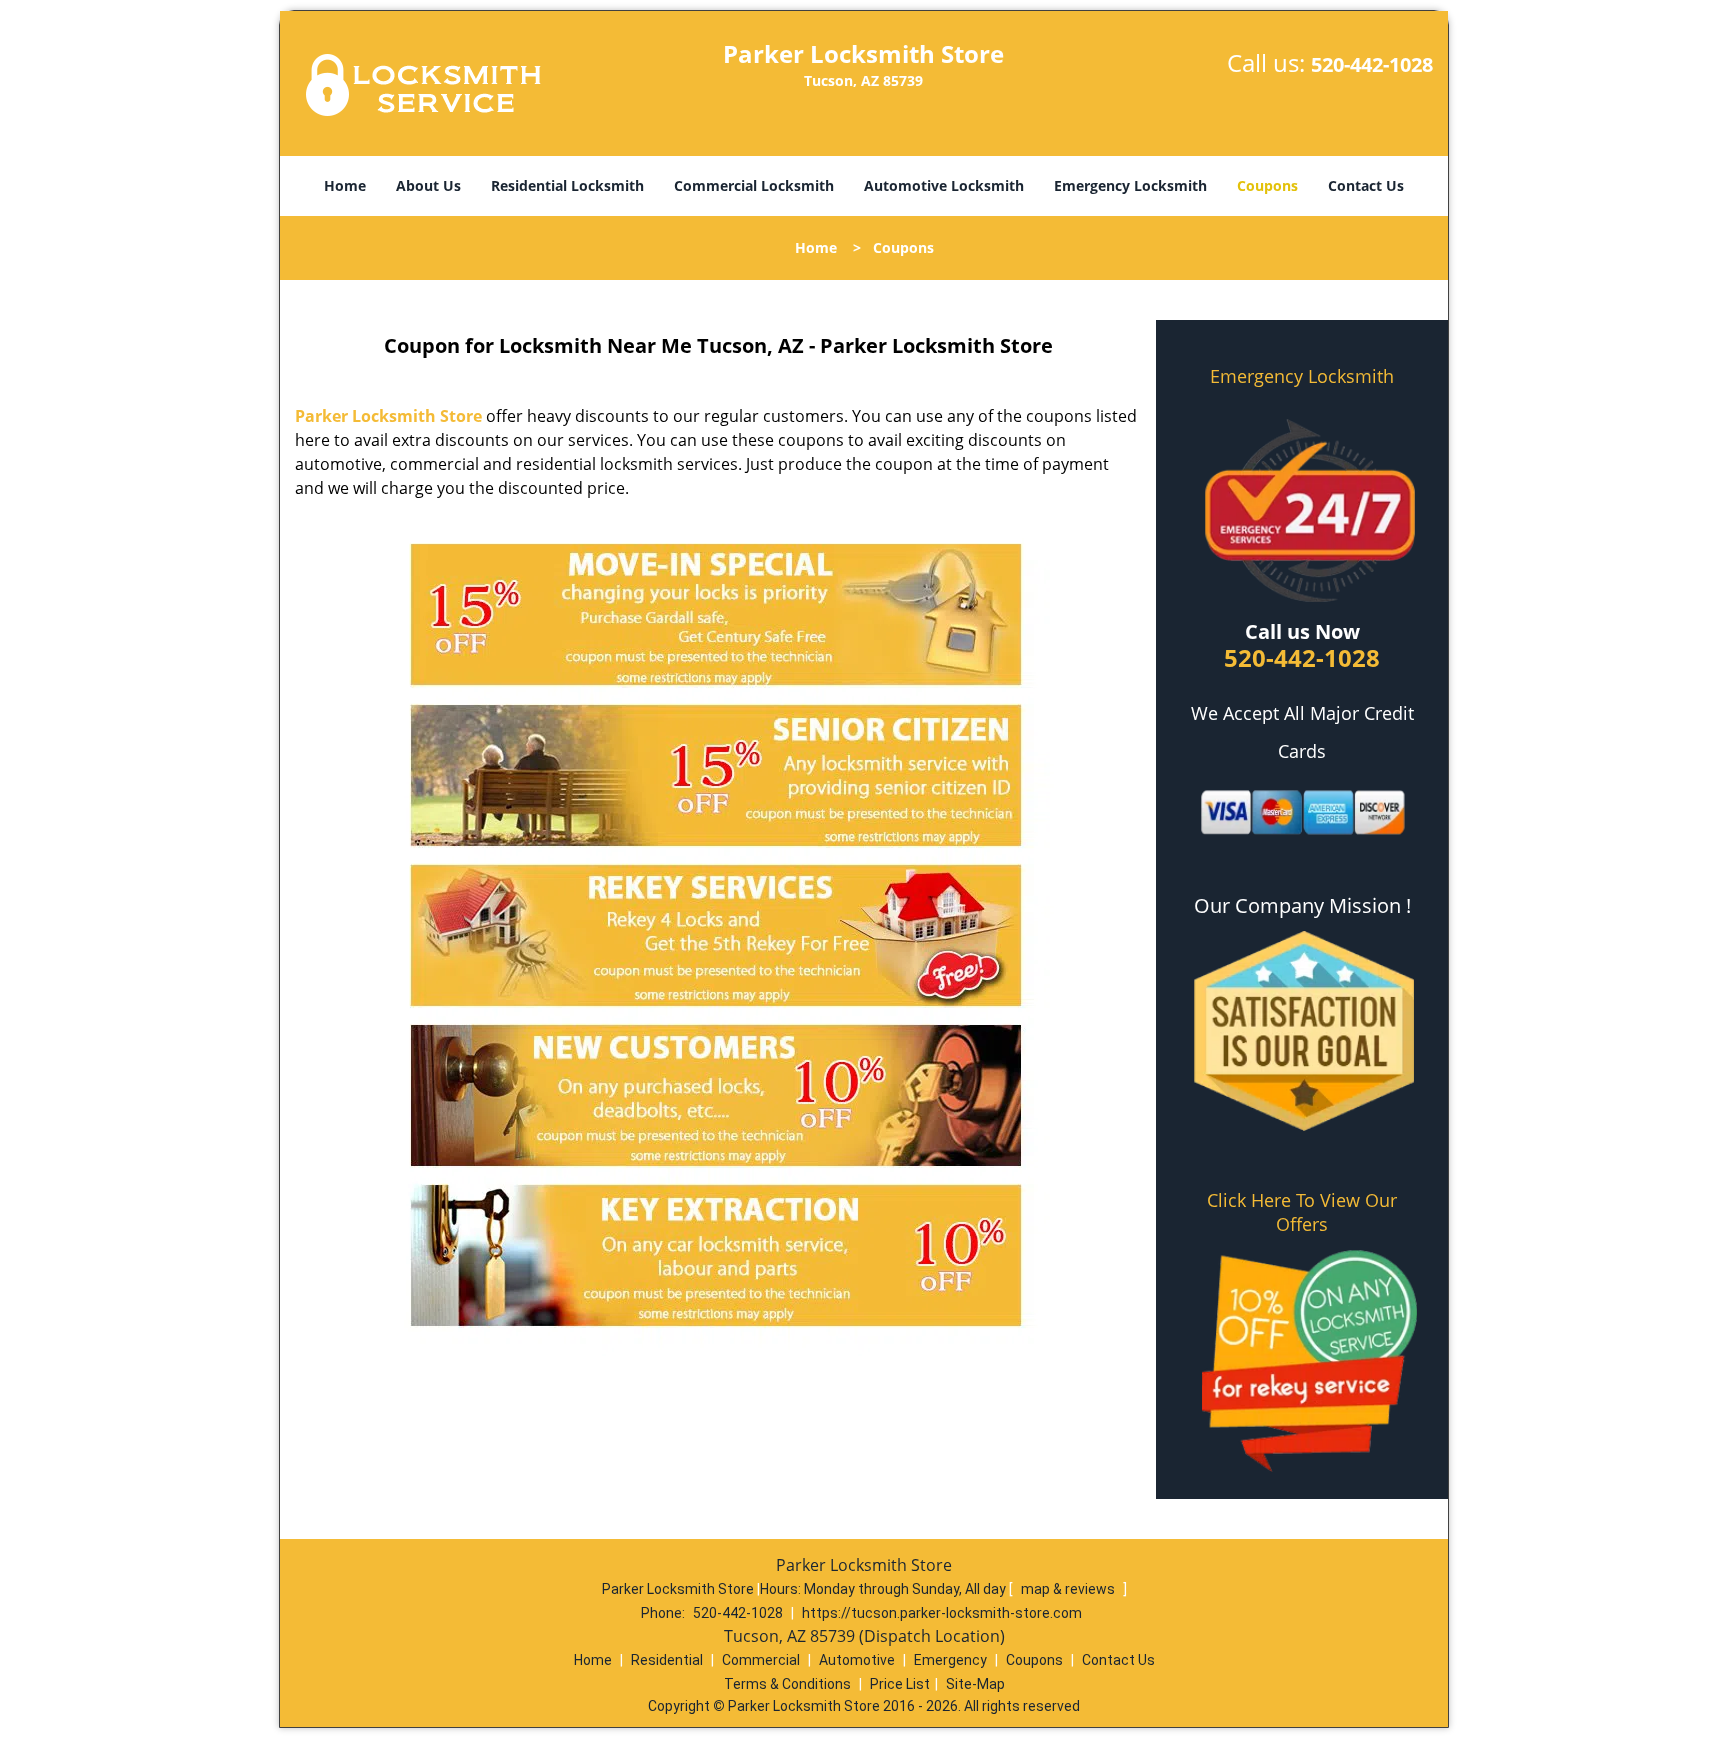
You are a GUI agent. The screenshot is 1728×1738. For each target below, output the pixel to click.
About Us (428, 185)
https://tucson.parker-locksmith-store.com (942, 1613)
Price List (900, 1684)
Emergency (950, 1660)
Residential (667, 1660)
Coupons (1267, 185)
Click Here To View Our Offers (1302, 1212)
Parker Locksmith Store (388, 416)
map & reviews (1069, 1589)
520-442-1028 (1372, 64)
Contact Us (1366, 185)
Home (345, 185)
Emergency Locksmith (1130, 185)
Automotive (857, 1660)
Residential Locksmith (567, 185)
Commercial (761, 1660)
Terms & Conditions (787, 1684)
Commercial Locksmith (754, 185)
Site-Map (975, 1684)
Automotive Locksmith (944, 185)
